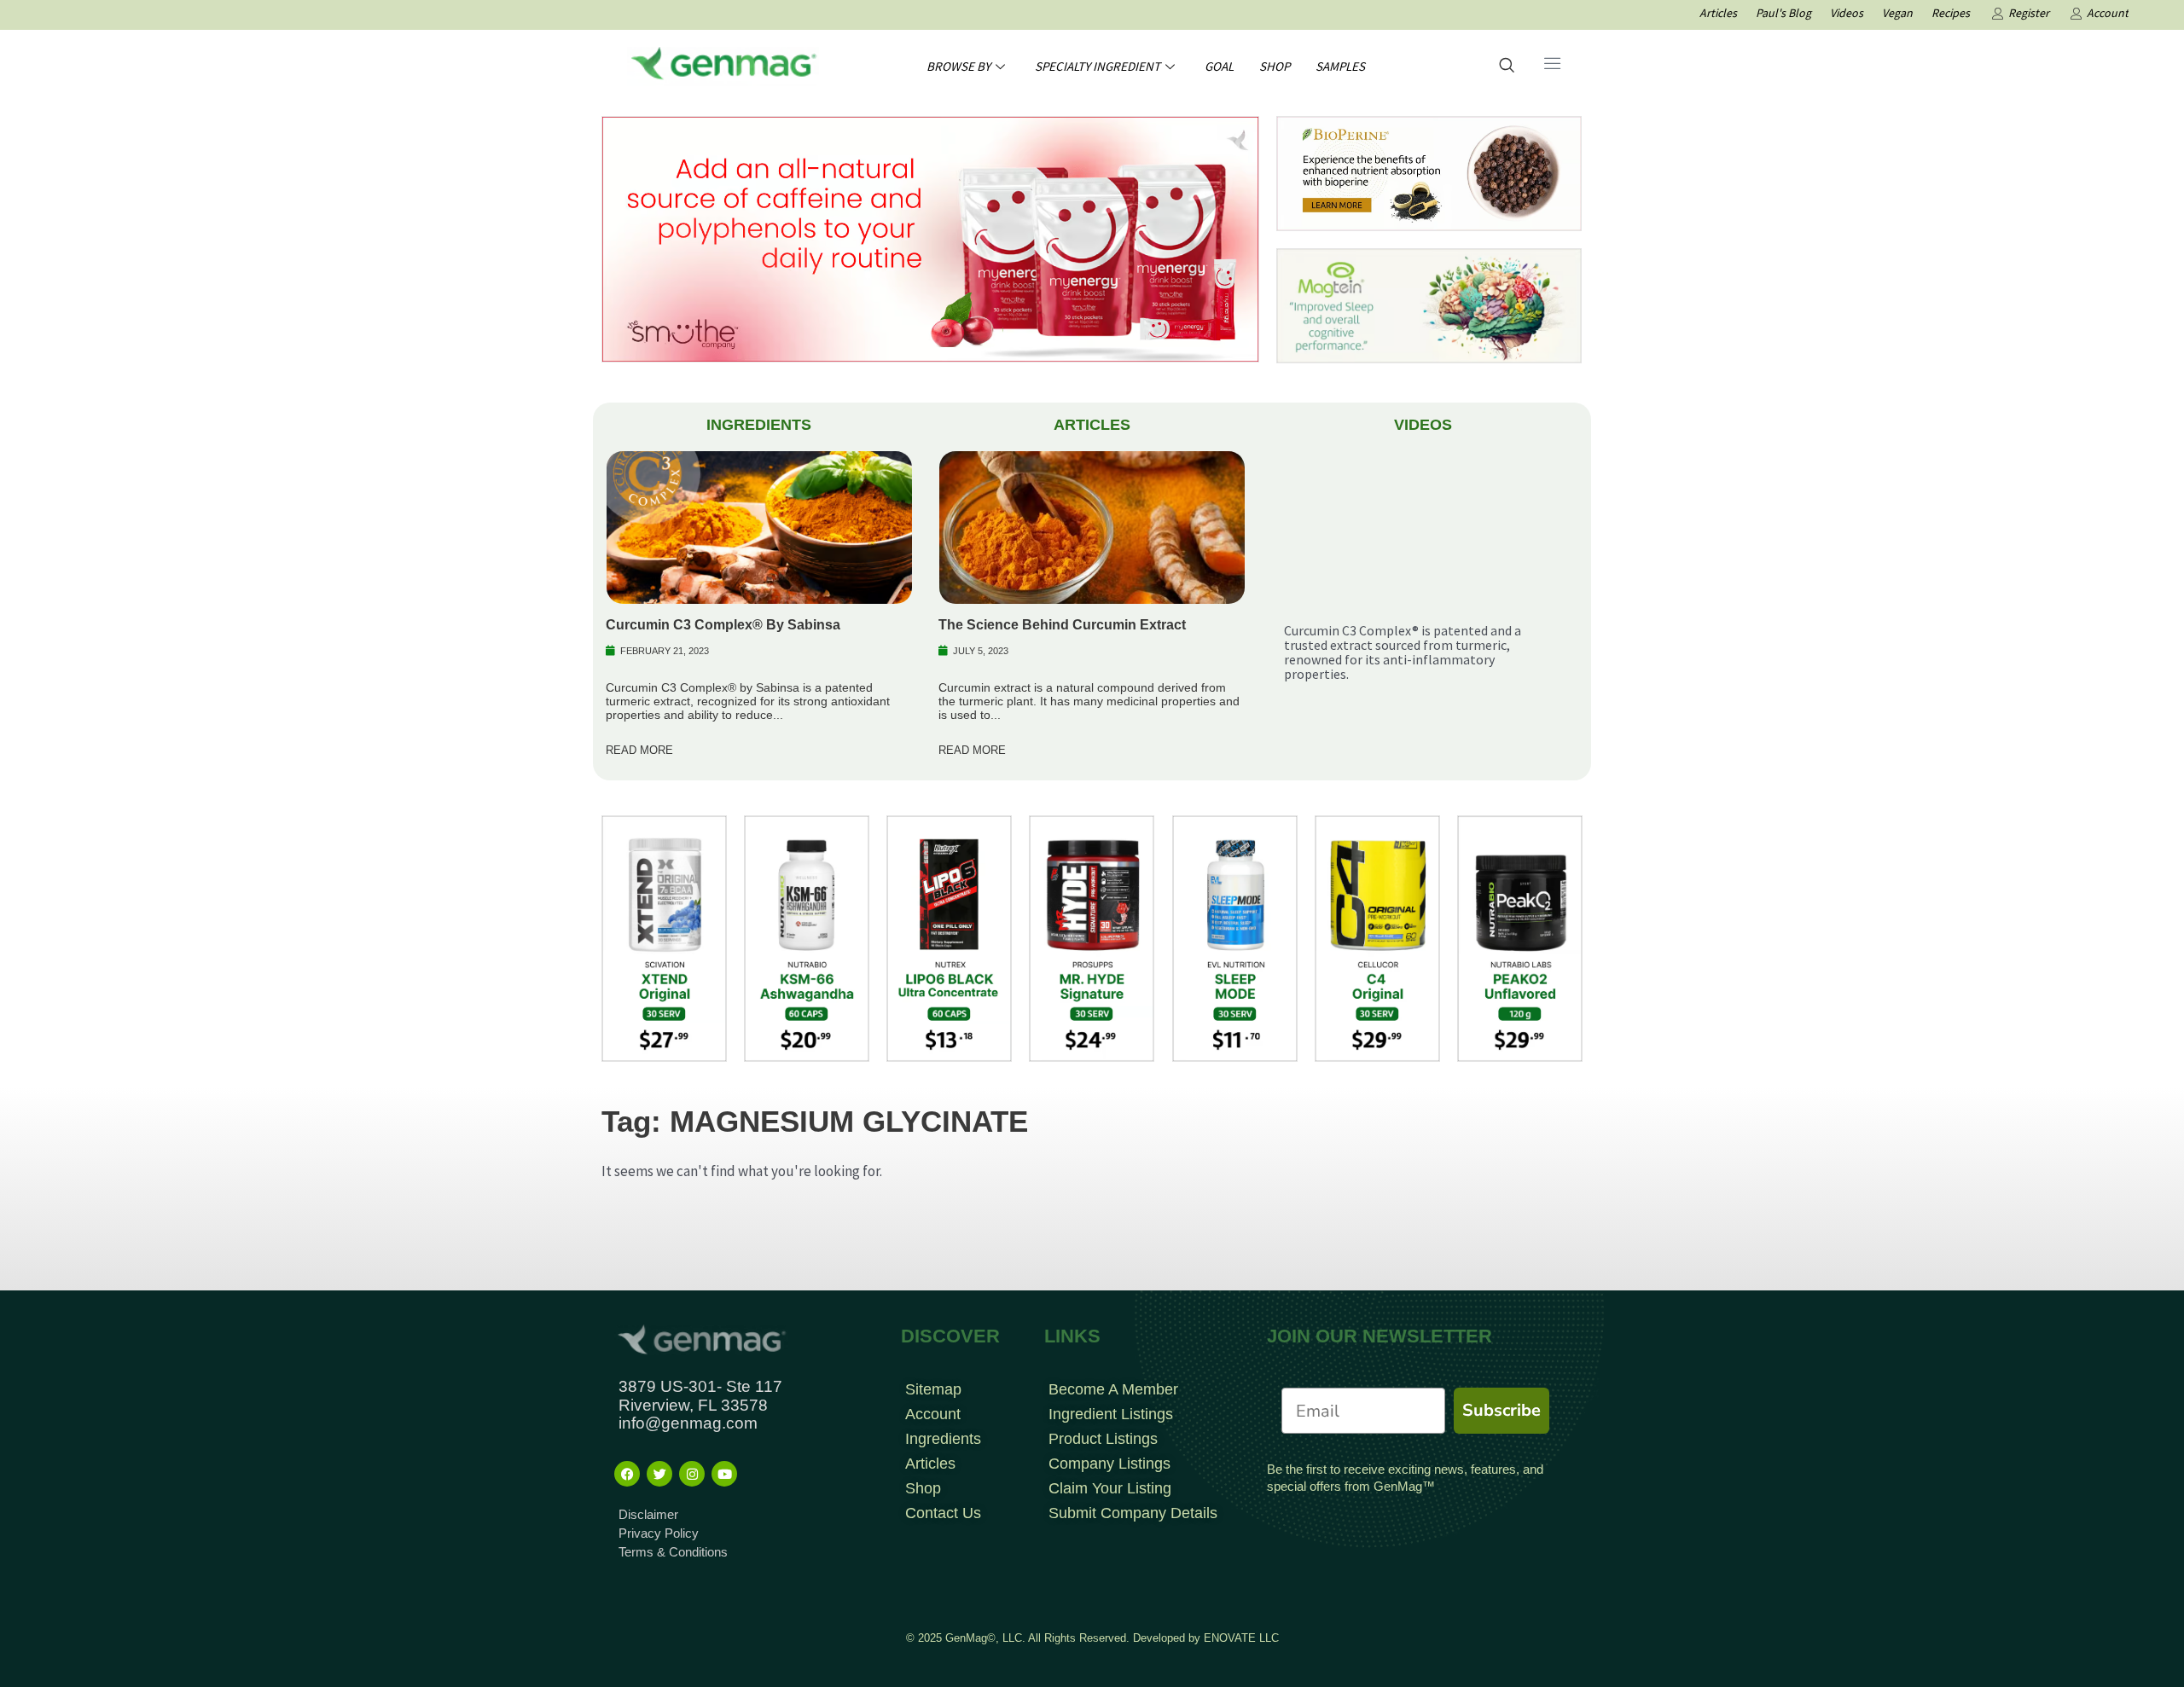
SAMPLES (1340, 66)
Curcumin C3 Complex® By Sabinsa (723, 625)
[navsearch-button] (1507, 67)
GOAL (1219, 66)
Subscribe (1501, 1410)
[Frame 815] (930, 238)
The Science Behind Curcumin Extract (1062, 625)
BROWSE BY (958, 66)
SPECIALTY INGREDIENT (1098, 66)
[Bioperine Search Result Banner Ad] (1429, 172)
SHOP (1275, 66)
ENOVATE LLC (1241, 1638)
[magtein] (1429, 304)
